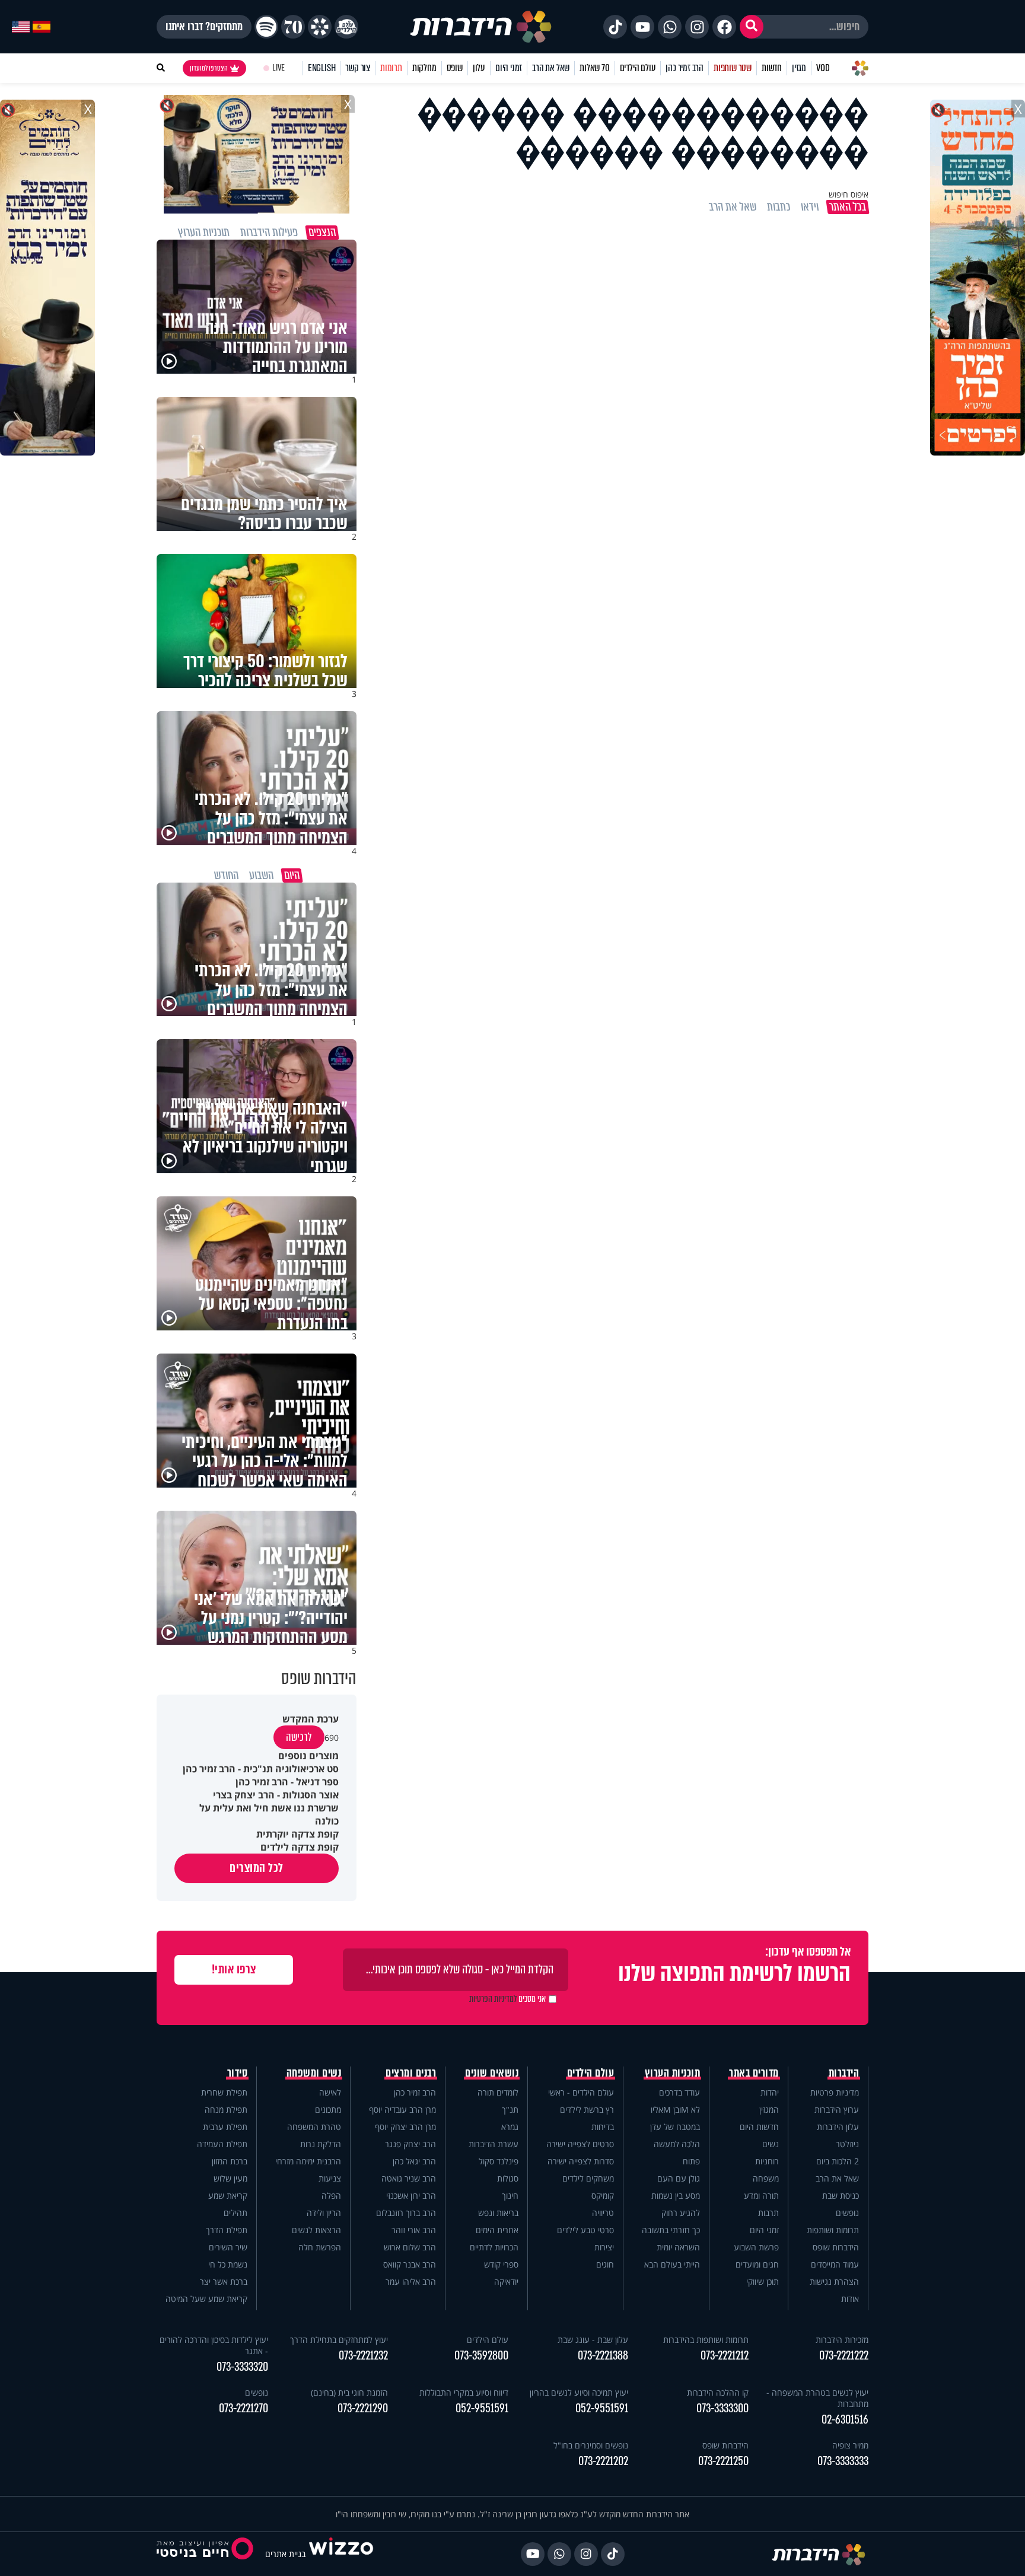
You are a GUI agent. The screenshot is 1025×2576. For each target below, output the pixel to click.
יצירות (604, 2247)
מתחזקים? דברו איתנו (204, 27)
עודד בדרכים (679, 2092)
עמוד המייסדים (835, 2264)
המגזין (769, 2109)
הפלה (331, 2196)
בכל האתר (848, 207)
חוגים (605, 2264)
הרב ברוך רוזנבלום (406, 2213)
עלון (479, 68)
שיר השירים (228, 2247)
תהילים (235, 2213)
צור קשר (358, 68)
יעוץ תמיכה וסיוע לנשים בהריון (579, 2392)
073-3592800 (481, 2356)
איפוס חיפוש (849, 194)
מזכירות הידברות (842, 2340)
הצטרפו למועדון (209, 68)
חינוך (510, 2196)
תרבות (768, 2213)
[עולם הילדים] (346, 27)
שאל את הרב (551, 68)
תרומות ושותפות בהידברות (706, 2340)
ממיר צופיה (850, 2445)
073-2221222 (844, 2356)
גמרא (510, 2127)
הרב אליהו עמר (411, 2282)
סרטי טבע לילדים (585, 2230)
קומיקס (603, 2196)
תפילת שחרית (224, 2092)
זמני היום (509, 68)
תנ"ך (510, 2109)
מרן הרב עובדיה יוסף (402, 2109)
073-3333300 (722, 2408)
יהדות (770, 2092)
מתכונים (328, 2109)
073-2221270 (243, 2408)
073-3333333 (843, 2461)
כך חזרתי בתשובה (671, 2230)
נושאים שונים (492, 2073)
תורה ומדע (761, 2196)
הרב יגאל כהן (414, 2161)
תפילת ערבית (225, 2127)
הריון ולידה (324, 2213)
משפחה (766, 2178)
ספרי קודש (501, 2264)
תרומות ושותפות (833, 2230)
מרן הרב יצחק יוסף (405, 2127)
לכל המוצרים (257, 1868)
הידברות (844, 2073)
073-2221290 (363, 2408)
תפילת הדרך (227, 2230)
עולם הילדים (638, 68)
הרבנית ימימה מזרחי (308, 2161)
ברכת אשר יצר (224, 2282)
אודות (850, 2299)
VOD (823, 68)
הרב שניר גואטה (409, 2178)
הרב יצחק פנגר (410, 2144)
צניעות (330, 2178)
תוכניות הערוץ (673, 2073)
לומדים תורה (498, 2092)
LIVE (278, 68)
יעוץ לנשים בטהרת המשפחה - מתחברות (817, 2398)
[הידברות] (481, 27)
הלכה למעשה (677, 2144)
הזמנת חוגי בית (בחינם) (349, 2392)
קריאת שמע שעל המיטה (206, 2299)
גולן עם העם (679, 2178)
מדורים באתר (754, 2073)
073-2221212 (725, 2356)
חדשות (772, 68)
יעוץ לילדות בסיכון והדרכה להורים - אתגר (214, 2345)
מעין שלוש (230, 2178)
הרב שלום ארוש (410, 2247)
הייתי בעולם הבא (672, 2264)
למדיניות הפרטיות (493, 1999)
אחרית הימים (497, 2230)
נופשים (847, 2213)
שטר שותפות (733, 68)
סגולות (508, 2178)
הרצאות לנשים (316, 2230)
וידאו (810, 207)
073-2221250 (723, 2461)
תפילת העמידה (222, 2144)
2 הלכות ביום (838, 2161)
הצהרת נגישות (834, 2282)
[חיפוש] (752, 27)
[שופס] (320, 27)
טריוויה (603, 2213)
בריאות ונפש (498, 2213)
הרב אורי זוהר (414, 2230)
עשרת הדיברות (494, 2144)
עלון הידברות (838, 2127)
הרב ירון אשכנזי (411, 2196)
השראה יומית (678, 2247)
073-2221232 (363, 2356)
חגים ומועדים (757, 2264)
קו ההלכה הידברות (718, 2392)
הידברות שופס (836, 2247)
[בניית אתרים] (341, 2554)
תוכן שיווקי (763, 2282)
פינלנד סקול (499, 2161)
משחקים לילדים (588, 2178)
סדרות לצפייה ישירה (581, 2161)
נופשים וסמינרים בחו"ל (591, 2445)
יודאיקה (506, 2282)
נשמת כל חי (228, 2264)
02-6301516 (845, 2420)
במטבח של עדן (675, 2127)
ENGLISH (322, 68)
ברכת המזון (230, 2161)
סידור (238, 2073)
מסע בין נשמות (676, 2196)
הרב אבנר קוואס (410, 2264)
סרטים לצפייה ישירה (580, 2144)
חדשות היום (759, 2127)
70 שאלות (594, 68)
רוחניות (767, 2161)
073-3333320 (242, 2367)
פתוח (691, 2161)
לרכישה (299, 1737)
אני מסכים (507, 1999)
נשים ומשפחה (314, 2073)
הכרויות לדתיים (494, 2247)
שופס (455, 68)
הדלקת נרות (321, 2144)
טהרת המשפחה (314, 2127)
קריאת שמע (228, 2196)
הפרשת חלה (320, 2247)
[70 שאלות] (293, 27)
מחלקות (424, 68)
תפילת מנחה (226, 2109)
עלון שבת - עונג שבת (593, 2340)
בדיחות (603, 2127)
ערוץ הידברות (837, 2109)
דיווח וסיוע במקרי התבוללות (464, 2392)
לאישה (330, 2092)
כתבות (779, 207)
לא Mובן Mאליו (675, 2109)
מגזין (799, 68)
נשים (771, 2144)
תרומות (391, 68)
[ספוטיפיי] (266, 27)
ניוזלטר (847, 2144)
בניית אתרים (285, 2554)
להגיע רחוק (681, 2213)
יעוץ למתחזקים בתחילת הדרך (339, 2340)
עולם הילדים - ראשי (581, 2092)
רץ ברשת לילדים (587, 2109)
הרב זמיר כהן (685, 68)
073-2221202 (603, 2461)
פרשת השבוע (756, 2247)
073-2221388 (603, 2356)
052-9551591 (602, 2408)
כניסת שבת (841, 2196)
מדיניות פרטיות (835, 2092)
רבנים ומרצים (411, 2073)
